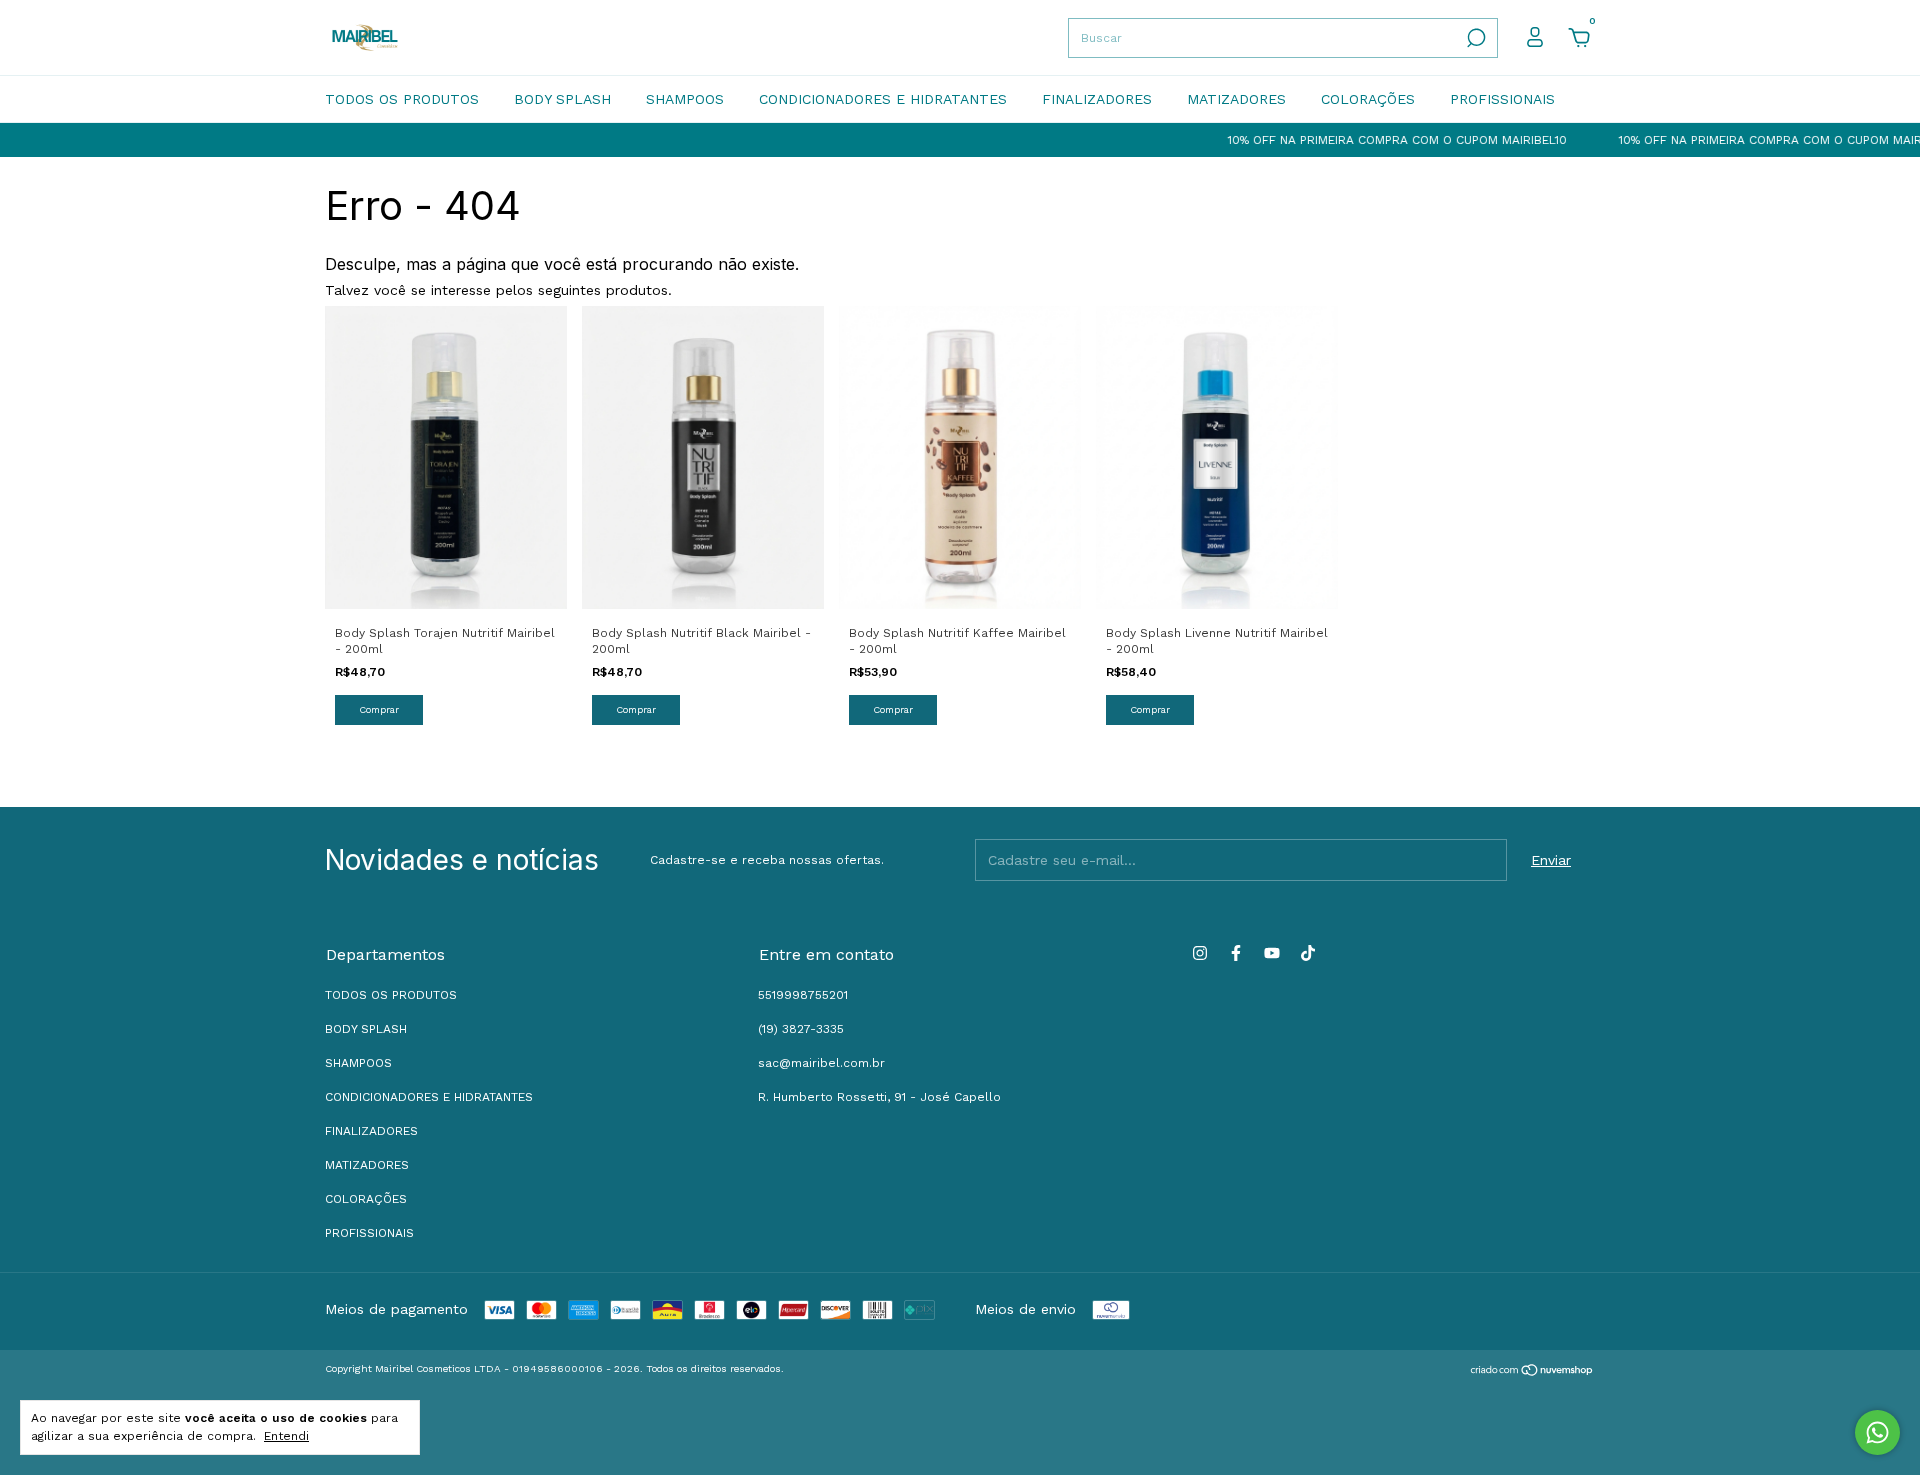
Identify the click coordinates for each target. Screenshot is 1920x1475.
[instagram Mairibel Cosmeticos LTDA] (1200, 953)
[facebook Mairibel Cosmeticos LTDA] (1236, 953)
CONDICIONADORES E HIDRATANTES (883, 99)
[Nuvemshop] (1532, 1371)
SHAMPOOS (685, 99)
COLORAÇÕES (1368, 99)
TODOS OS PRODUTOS (402, 99)
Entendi (286, 1436)
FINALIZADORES (1097, 99)
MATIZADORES (1236, 99)
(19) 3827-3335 (801, 1029)
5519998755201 (803, 995)
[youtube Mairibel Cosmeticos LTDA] (1272, 953)
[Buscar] (1474, 38)
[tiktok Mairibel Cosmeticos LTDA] (1308, 953)
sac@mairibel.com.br (821, 1063)
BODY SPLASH (562, 99)
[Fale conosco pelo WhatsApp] (1877, 1432)
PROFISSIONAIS (1502, 99)
